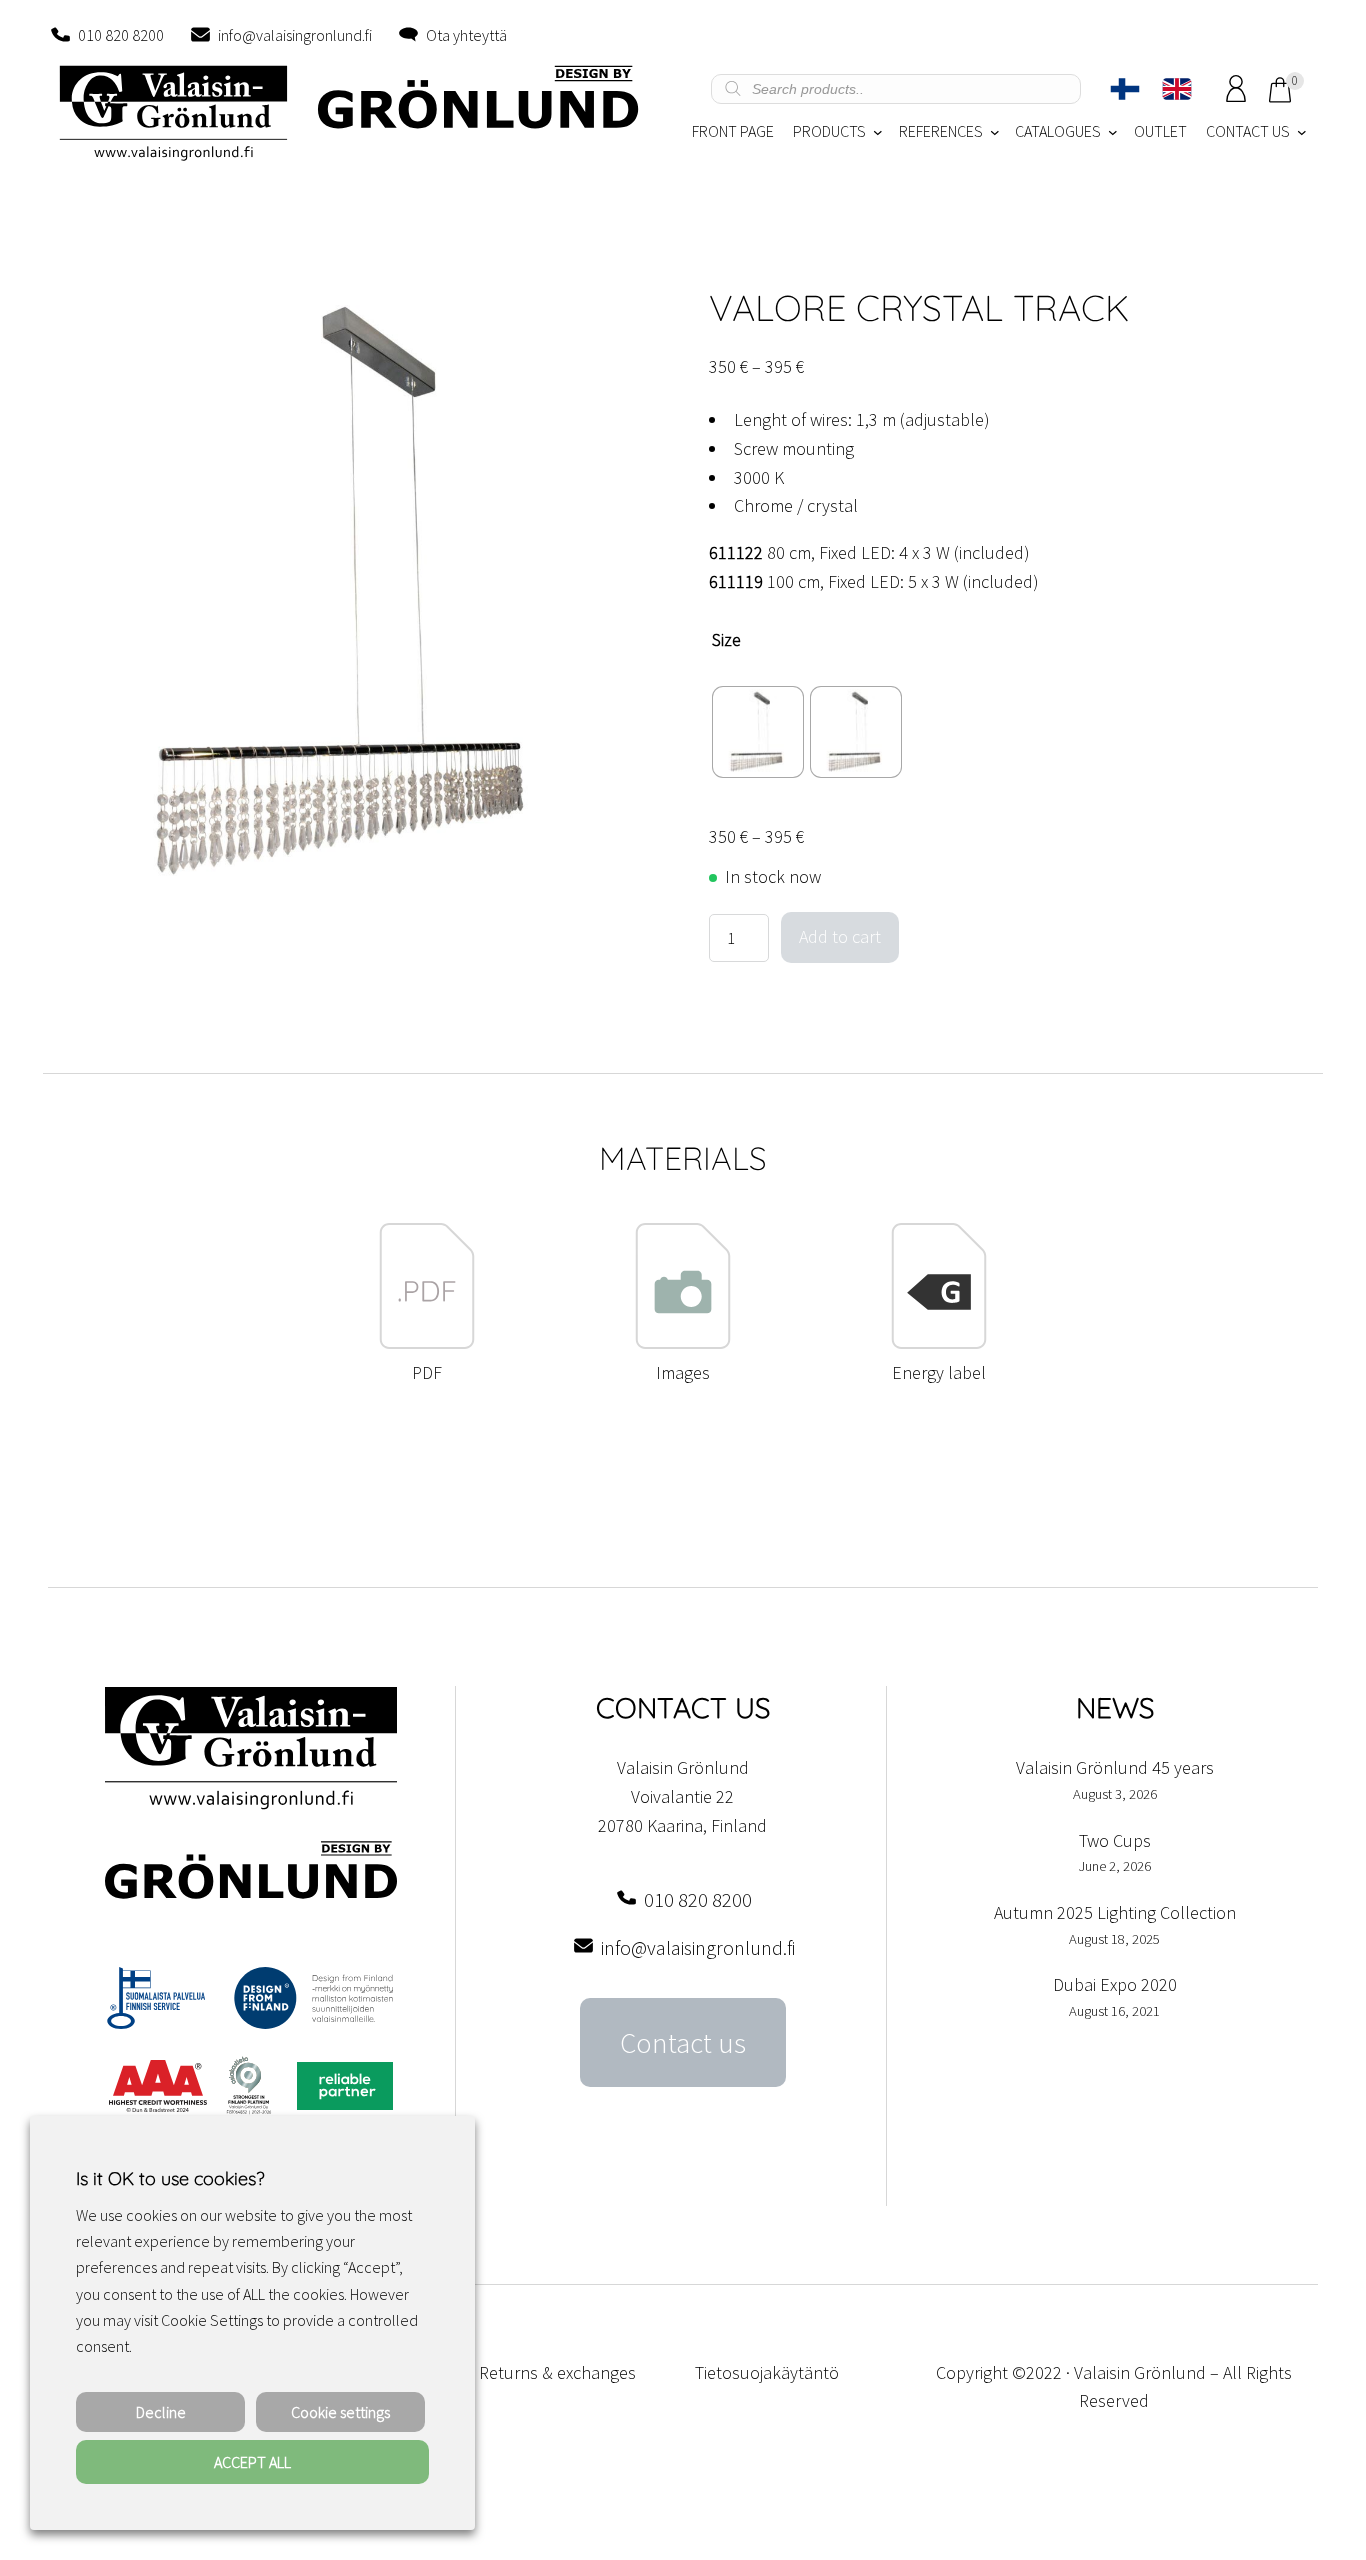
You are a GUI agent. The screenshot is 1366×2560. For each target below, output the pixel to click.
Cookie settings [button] (340, 2412)
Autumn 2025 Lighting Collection (1115, 1912)
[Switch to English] (1177, 89)
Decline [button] (161, 2412)
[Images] (683, 1343)
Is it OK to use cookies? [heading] (170, 2178)
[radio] (758, 732)
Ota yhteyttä (466, 35)
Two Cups (1115, 1840)
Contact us (683, 2043)
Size (726, 639)
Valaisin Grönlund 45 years (1115, 1767)
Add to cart (840, 936)
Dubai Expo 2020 (1115, 1984)
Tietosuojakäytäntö (767, 2372)
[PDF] (427, 1343)
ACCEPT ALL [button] (252, 2462)
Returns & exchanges (557, 2372)
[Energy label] (939, 1343)
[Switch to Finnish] (1125, 89)
